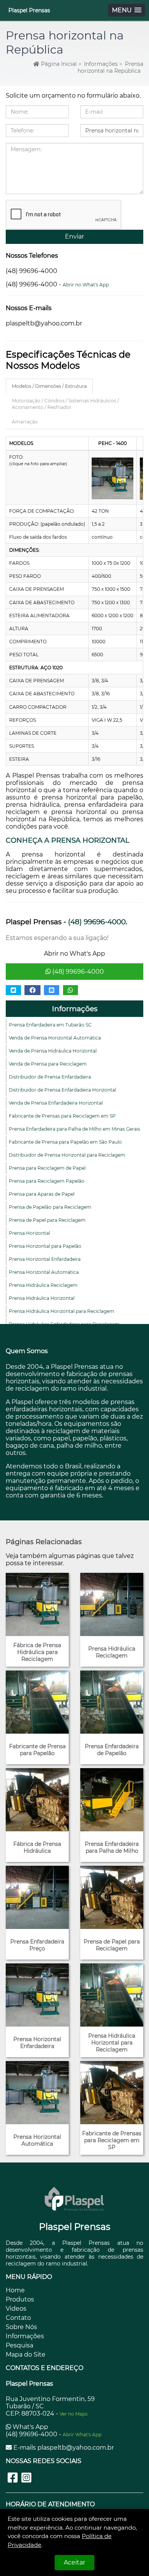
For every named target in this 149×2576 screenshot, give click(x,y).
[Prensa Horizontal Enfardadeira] (37, 1995)
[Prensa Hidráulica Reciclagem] (112, 1604)
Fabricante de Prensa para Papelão (37, 1750)
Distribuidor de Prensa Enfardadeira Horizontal (62, 1090)
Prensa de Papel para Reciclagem (47, 1220)
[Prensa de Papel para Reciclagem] (112, 1897)
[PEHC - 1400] (113, 478)
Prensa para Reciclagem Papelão (47, 1181)
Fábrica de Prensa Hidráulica (37, 1847)
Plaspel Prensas (29, 10)
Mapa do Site (26, 2355)
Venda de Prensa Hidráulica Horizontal (53, 1051)
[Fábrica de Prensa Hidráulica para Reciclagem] (37, 1604)
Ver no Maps (74, 2414)
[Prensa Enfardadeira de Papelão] (112, 1702)
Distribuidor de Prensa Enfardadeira (50, 1077)
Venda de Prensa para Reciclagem (48, 1064)
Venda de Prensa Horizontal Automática (55, 1038)
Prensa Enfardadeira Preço (37, 1945)
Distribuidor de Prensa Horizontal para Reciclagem (67, 1155)
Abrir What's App (82, 2435)
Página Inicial (58, 64)
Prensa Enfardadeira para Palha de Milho (112, 1847)
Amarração (25, 422)
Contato (18, 2318)
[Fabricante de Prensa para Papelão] (37, 1702)
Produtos (20, 2299)
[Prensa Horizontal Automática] (37, 2093)
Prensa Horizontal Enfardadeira (45, 1259)
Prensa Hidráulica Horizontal (42, 1298)
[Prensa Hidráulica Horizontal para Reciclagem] (112, 1995)
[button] (127, 10)
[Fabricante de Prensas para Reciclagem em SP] (112, 2093)
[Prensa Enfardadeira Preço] (37, 1897)
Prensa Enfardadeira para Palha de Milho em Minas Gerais (74, 1129)
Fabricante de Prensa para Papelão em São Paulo (65, 1142)
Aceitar (74, 2562)
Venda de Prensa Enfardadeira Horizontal (56, 1103)
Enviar (74, 236)
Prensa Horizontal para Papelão (45, 1246)
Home (15, 2290)
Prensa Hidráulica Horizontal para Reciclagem (62, 1311)
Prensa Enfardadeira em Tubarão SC (50, 1025)
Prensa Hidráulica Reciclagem (43, 1285)
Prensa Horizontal (29, 1233)
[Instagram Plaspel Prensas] (26, 2478)
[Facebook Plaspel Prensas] (13, 2478)
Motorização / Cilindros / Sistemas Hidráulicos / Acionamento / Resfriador (65, 404)
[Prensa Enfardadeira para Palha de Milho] (112, 1800)
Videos (16, 2309)
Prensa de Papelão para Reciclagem (50, 1207)
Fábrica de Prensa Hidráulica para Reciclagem (37, 1652)
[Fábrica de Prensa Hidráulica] (37, 1800)
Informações (75, 1009)
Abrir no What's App (86, 285)
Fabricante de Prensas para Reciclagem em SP (62, 1116)
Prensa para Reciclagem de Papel (47, 1168)
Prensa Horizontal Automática (44, 1272)
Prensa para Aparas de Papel (42, 1194)
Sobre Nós (21, 2327)
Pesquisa (19, 2345)
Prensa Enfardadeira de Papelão (112, 1750)
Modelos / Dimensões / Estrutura (49, 386)
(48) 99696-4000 (77, 972)
